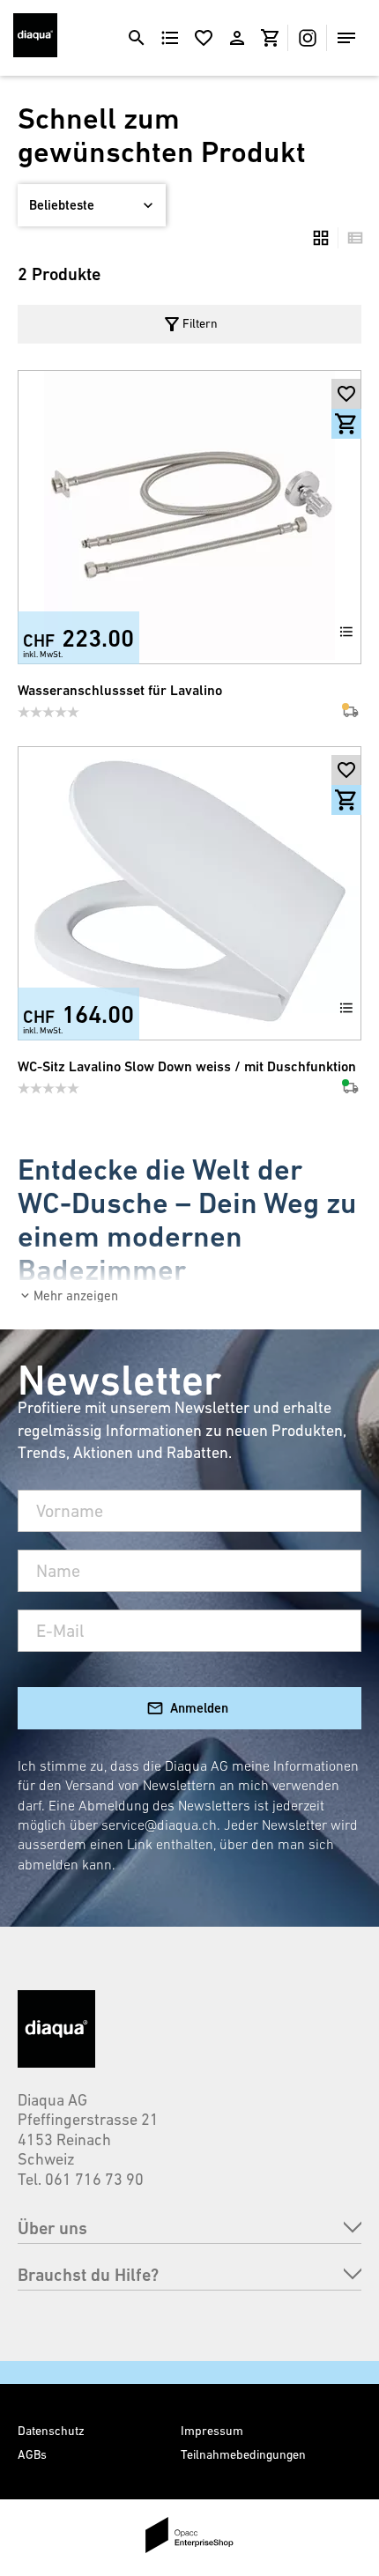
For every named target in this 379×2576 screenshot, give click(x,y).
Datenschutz (51, 2431)
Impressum (212, 2431)
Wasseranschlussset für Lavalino (120, 690)
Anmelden (199, 1708)
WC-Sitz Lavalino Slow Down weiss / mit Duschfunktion (187, 1066)
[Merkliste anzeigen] (204, 38)
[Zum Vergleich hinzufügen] (346, 632)
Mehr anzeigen (76, 1295)
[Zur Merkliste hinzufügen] (346, 394)
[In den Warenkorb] (346, 424)
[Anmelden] (237, 38)
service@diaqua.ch (159, 1825)
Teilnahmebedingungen (243, 2454)
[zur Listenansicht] (351, 238)
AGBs (32, 2454)
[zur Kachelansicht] (321, 238)
